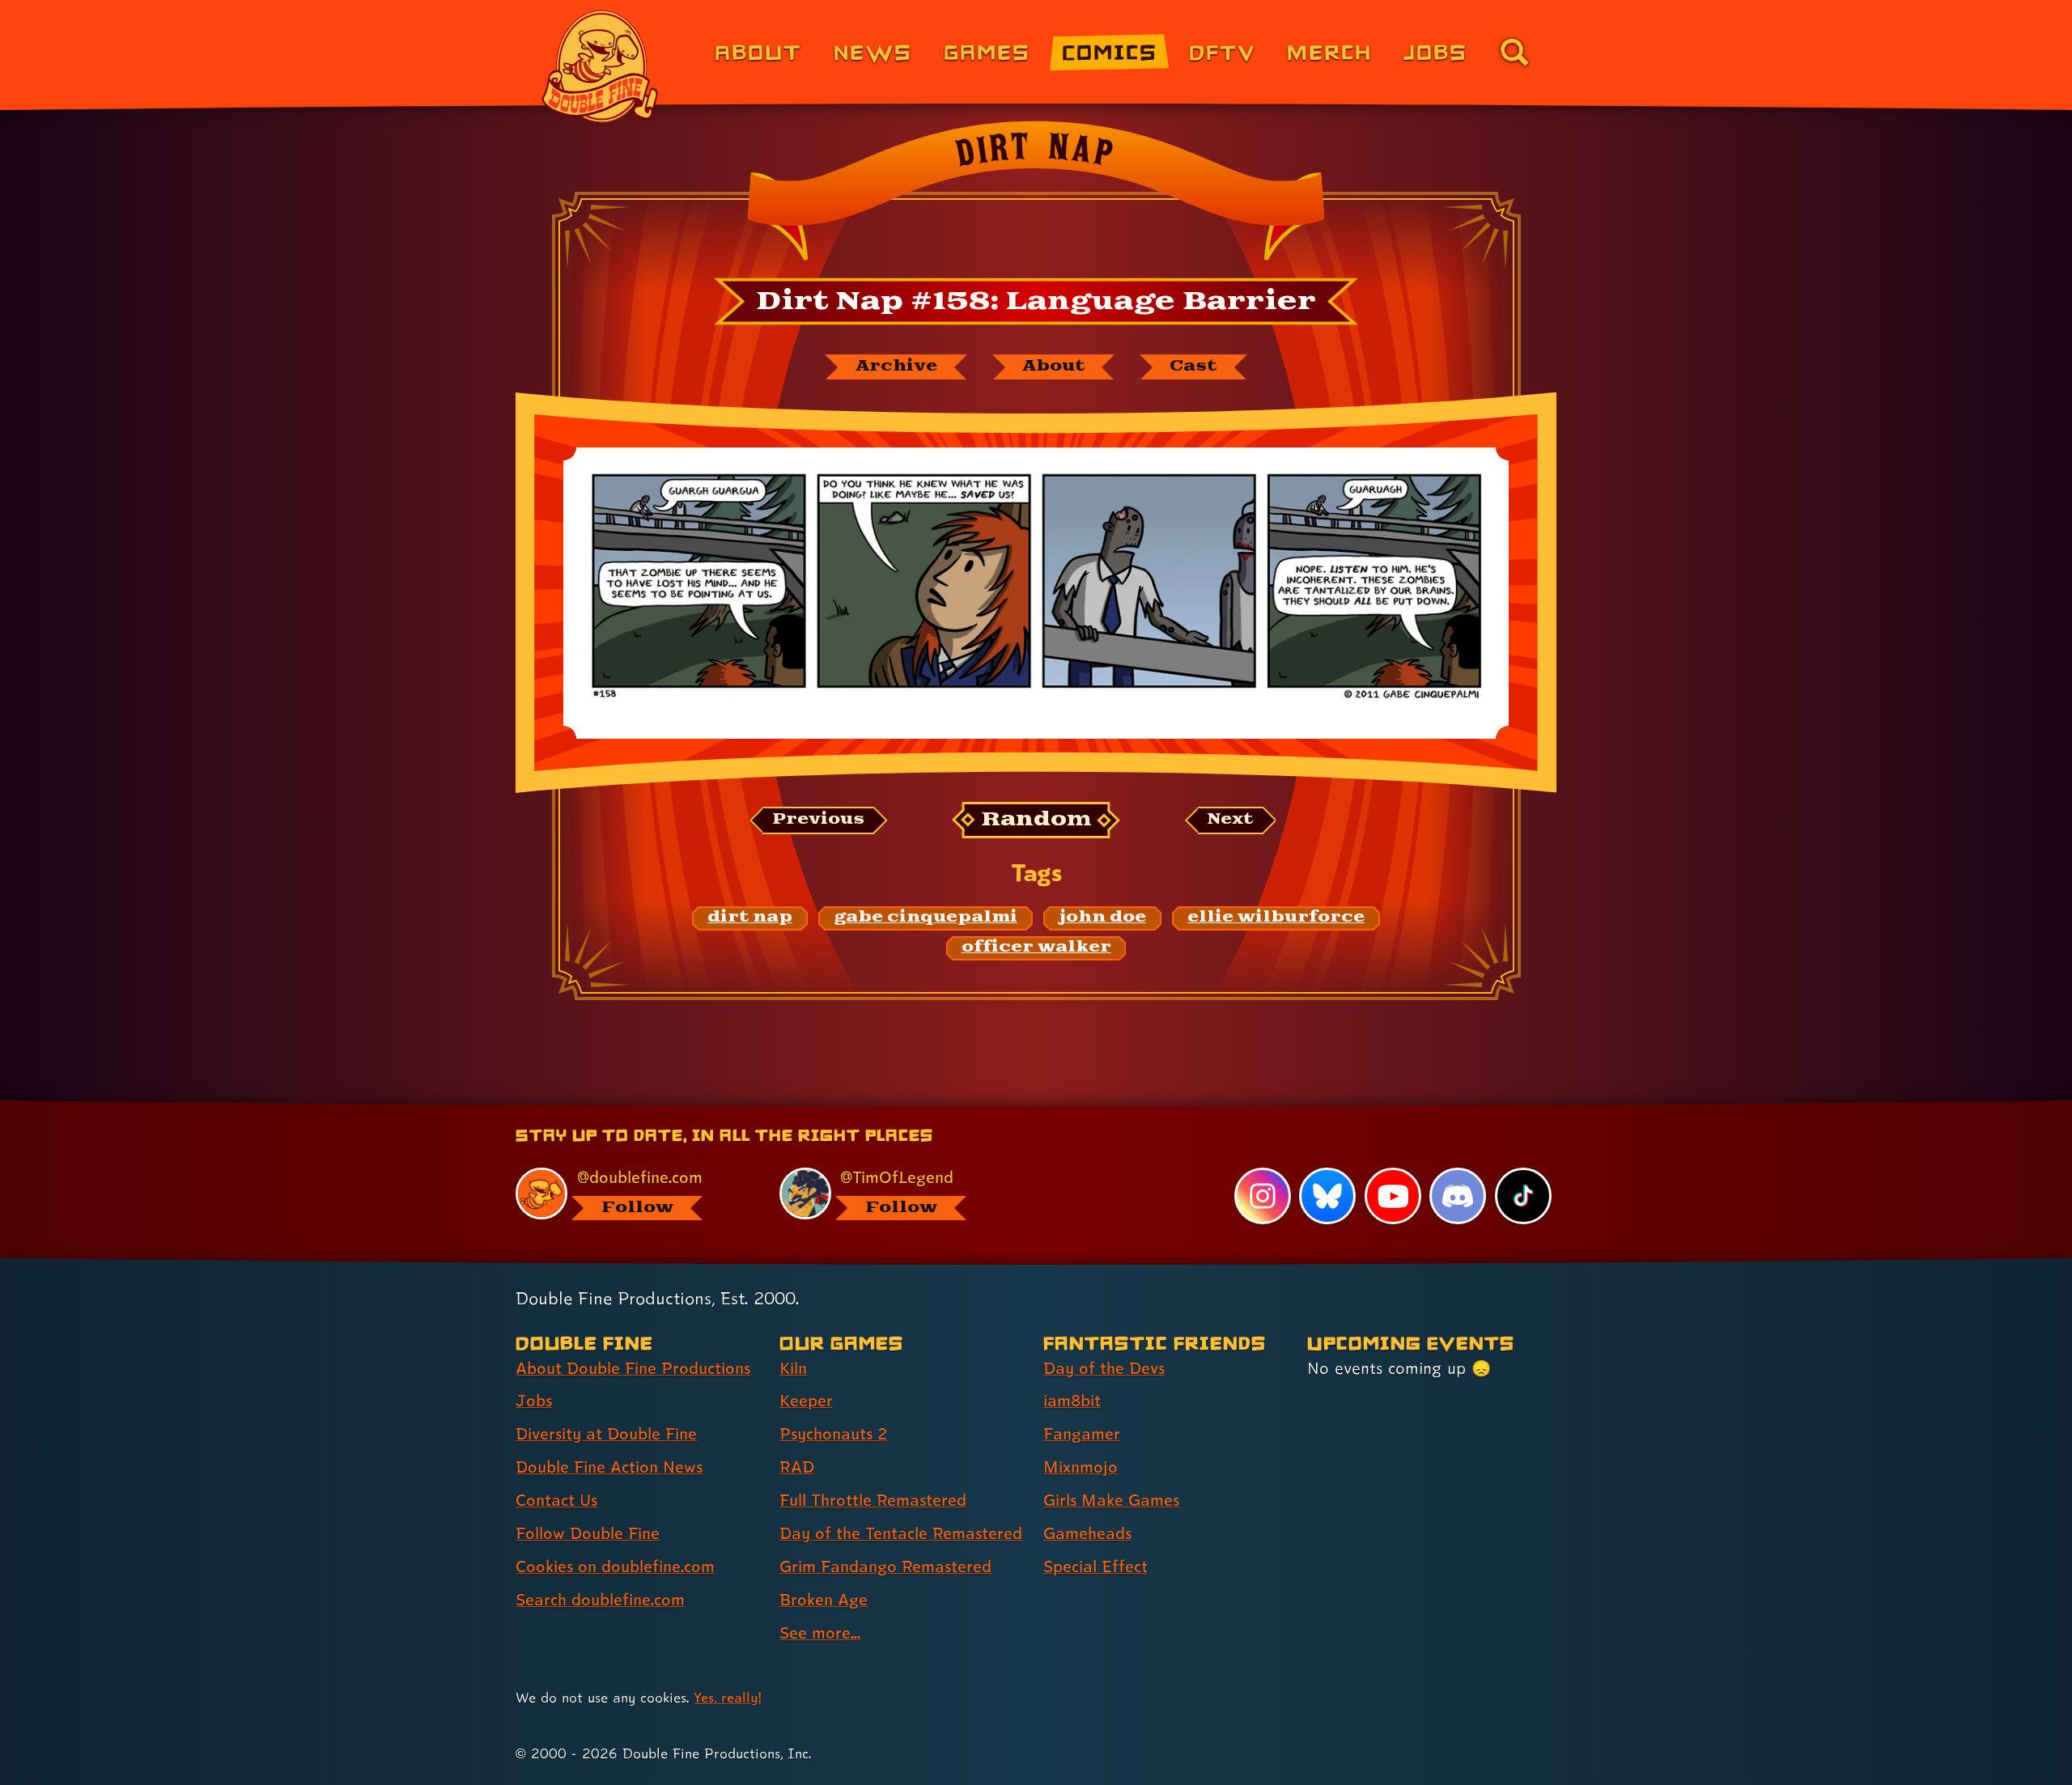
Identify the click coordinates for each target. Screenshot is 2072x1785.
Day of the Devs (1104, 1368)
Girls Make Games (1111, 1500)
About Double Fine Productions (633, 1368)
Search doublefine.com (600, 1600)
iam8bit (1072, 1401)
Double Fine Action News (609, 1467)
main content (1121, 1106)
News (873, 51)
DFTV (1222, 51)
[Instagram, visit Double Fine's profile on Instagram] (1263, 1196)
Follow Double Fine (588, 1533)
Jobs (1435, 51)
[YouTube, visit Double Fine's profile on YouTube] (1393, 1196)
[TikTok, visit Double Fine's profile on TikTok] (1523, 1196)
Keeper (806, 1401)
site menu (1018, 1106)
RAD (797, 1467)
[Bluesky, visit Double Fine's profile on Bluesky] (1327, 1196)
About (758, 51)
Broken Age (824, 1600)
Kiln (793, 1368)
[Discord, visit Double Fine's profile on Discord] (1458, 1196)
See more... (820, 1633)
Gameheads (1087, 1533)
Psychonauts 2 (833, 1434)
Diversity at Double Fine (606, 1434)
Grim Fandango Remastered (885, 1567)
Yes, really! (727, 1697)
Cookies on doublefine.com (615, 1567)
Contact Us (556, 1500)
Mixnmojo (1081, 1467)
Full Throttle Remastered (873, 1500)
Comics (1110, 51)
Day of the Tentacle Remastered (901, 1533)
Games (987, 51)
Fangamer (1082, 1434)
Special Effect (1095, 1567)
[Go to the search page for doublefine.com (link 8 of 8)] (1514, 52)
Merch (1329, 51)
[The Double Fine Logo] (601, 66)
